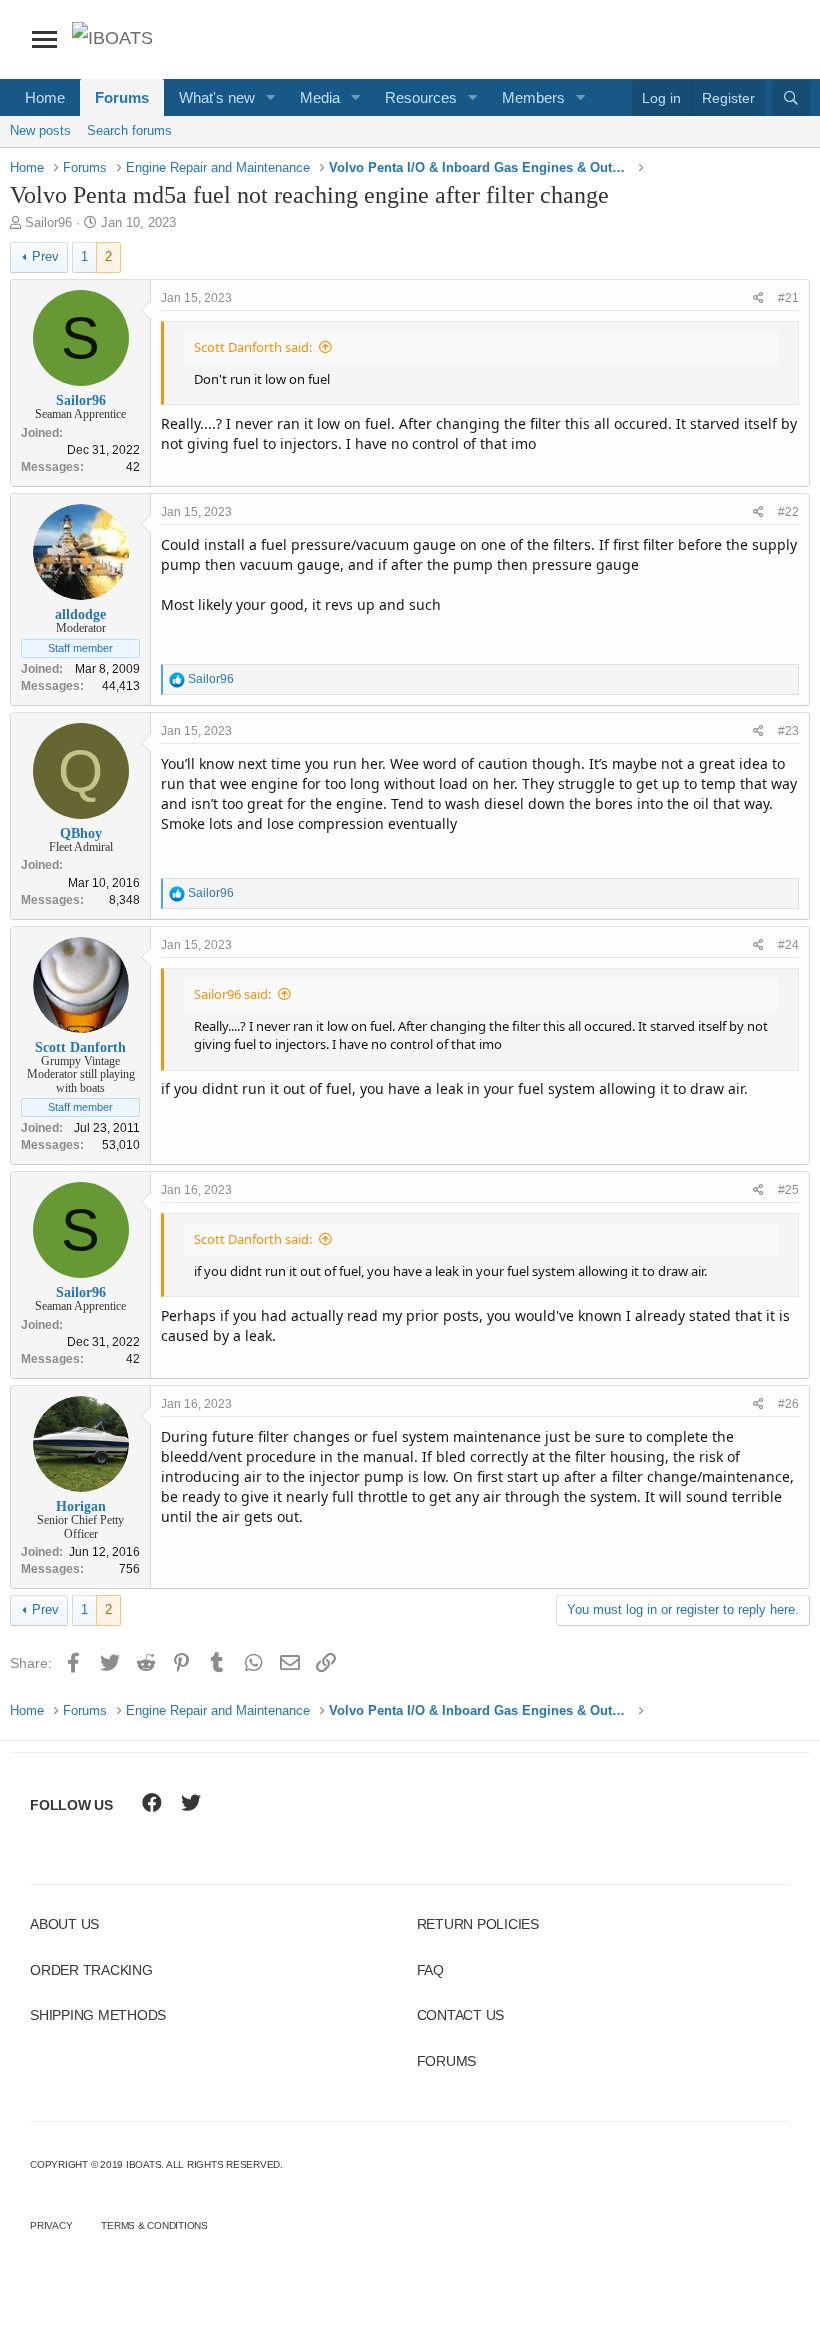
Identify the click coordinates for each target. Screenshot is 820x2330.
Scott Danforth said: (253, 347)
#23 (788, 731)
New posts (40, 130)
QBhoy (81, 833)
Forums (122, 97)
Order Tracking (91, 1970)
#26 (788, 1404)
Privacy (51, 2225)
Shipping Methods (98, 2015)
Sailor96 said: (232, 994)
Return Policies (478, 1924)
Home (45, 97)
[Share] (758, 298)
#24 (788, 945)
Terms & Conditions (154, 2225)
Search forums (129, 130)
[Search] (791, 98)
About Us (64, 1924)
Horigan (81, 1506)
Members (533, 97)
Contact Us (461, 2015)
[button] (271, 97)
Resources (421, 97)
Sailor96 (48, 222)
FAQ (430, 1970)
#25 (788, 1190)
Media (320, 97)
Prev (45, 256)
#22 (788, 512)
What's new (217, 97)
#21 (788, 298)
